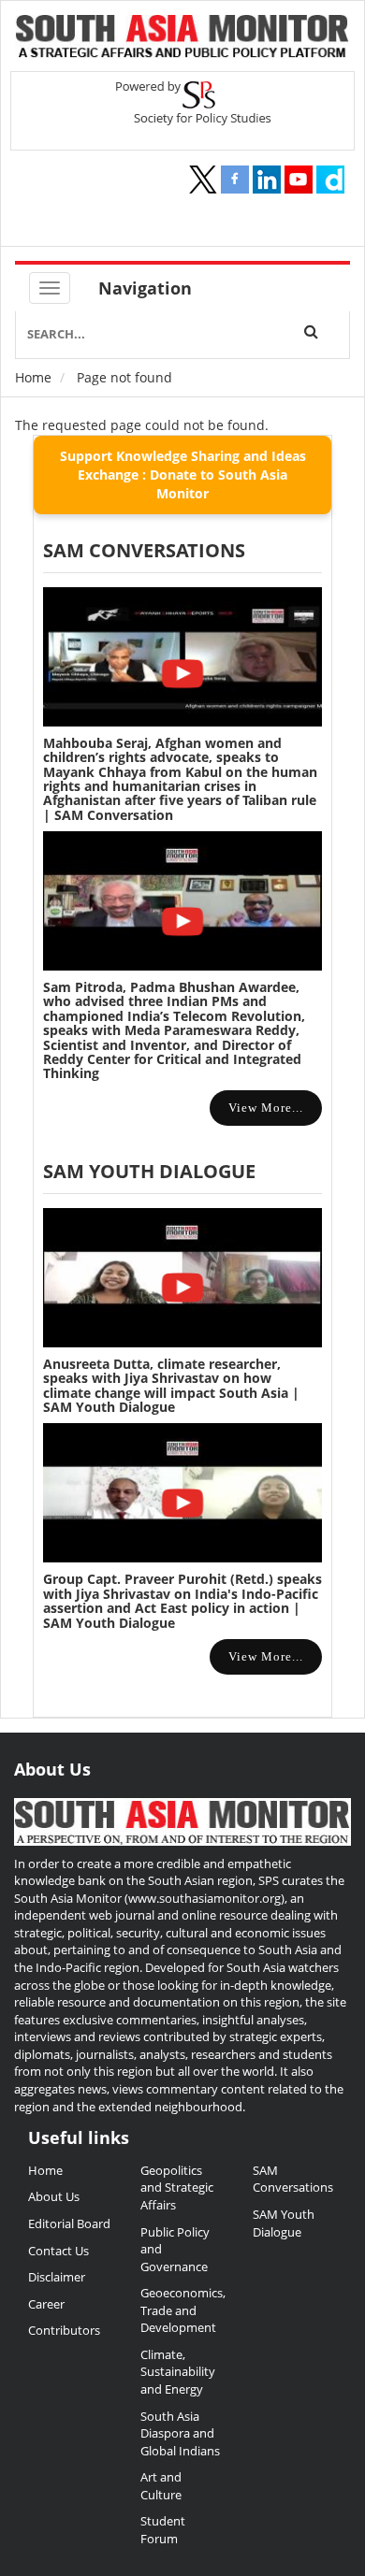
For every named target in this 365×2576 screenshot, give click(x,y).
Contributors (64, 2330)
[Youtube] (299, 180)
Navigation (145, 288)
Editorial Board (69, 2223)
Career (46, 2304)
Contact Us (58, 2251)
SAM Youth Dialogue (149, 1171)
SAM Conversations (293, 2179)
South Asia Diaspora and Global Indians (180, 2433)
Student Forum (163, 2530)
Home (33, 377)
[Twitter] (203, 180)
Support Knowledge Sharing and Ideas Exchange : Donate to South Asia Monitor (183, 475)
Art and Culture (161, 2486)
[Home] (182, 38)
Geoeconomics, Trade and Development (182, 2310)
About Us (54, 2196)
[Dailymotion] (330, 180)
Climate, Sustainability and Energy (178, 2372)
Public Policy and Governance (175, 2249)
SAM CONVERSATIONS (144, 550)
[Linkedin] (267, 180)
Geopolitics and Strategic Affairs (177, 2187)
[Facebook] (235, 180)
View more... (266, 1108)
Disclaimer (57, 2277)
